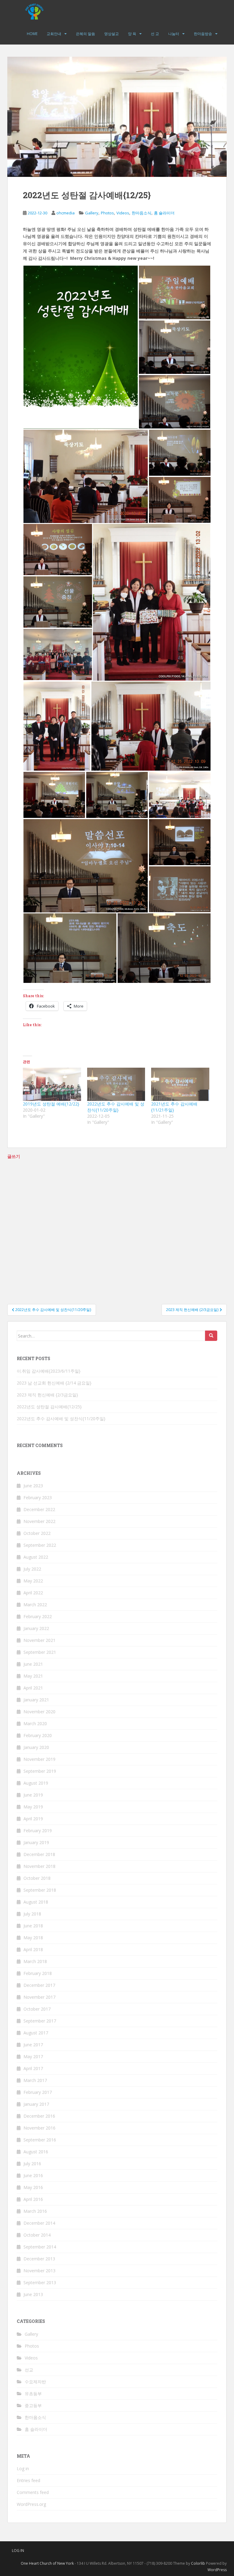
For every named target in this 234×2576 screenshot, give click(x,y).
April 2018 (33, 1949)
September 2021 (40, 1652)
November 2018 (39, 1866)
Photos (107, 213)
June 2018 (33, 1926)
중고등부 (33, 2405)
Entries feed (28, 2480)
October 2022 (37, 1533)
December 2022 (39, 1509)
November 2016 (39, 2128)
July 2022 (32, 1569)
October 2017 (37, 2009)
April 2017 (33, 2068)
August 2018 (36, 1902)
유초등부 (33, 2393)
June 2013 (33, 2294)
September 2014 (40, 2247)
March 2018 (35, 1961)
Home (32, 34)
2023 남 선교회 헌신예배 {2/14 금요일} (54, 1383)
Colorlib (198, 2563)
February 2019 (38, 1831)
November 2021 (39, 1640)
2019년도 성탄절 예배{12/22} (51, 1104)
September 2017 (40, 2021)
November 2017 (39, 1997)
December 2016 (39, 2116)
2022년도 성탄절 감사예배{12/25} (49, 1407)
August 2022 (36, 1557)
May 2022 (33, 1581)
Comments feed (33, 2492)
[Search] (211, 1336)
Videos (123, 213)
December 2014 (39, 2223)
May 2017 (33, 2057)
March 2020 (35, 1723)
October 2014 (37, 2235)
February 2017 (38, 2092)
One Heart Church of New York (47, 2563)
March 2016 (35, 2211)
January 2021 (36, 1700)
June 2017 (33, 2045)
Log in (23, 2469)
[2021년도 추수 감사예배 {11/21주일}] (180, 1084)
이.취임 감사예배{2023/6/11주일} (49, 1371)
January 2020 (36, 1747)
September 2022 (40, 1545)
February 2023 (38, 1498)
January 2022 (36, 1628)
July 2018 (32, 1914)
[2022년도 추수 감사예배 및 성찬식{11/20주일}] (116, 1084)
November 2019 (39, 1759)
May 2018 (33, 1938)
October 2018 (37, 1878)
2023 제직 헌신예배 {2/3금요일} (47, 1395)
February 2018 (38, 1973)
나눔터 (174, 34)
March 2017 (35, 2080)
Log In (18, 2551)
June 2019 (33, 1795)
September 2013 (40, 2282)
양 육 (132, 34)
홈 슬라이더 (164, 213)
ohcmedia (66, 213)
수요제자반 (35, 2382)
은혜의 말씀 (85, 34)
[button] (81, 347)
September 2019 (40, 1771)
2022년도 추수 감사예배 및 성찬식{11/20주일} (116, 1107)
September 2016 (40, 2140)
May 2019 (33, 1807)
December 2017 (39, 1985)
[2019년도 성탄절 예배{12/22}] (52, 1084)
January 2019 (36, 1842)
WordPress (217, 2570)
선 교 (155, 34)
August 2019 (36, 1783)
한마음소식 (142, 213)
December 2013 (39, 2259)
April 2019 (33, 1819)
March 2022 (35, 1605)
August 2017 (36, 2033)
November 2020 (39, 1712)
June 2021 (33, 1664)
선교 (29, 2370)
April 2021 (33, 1688)
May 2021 (33, 1676)
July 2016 (32, 2164)
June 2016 (33, 2175)
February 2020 (38, 1735)
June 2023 (33, 1486)
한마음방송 (203, 34)
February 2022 (38, 1616)
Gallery (92, 213)
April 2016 (33, 2199)
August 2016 (36, 2152)
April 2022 (33, 1593)
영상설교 (112, 34)
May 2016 (33, 2187)
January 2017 (36, 2104)
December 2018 (39, 1854)
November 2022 (39, 1521)
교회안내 (54, 34)
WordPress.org (31, 2504)
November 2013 (39, 2271)
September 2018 (40, 1890)
